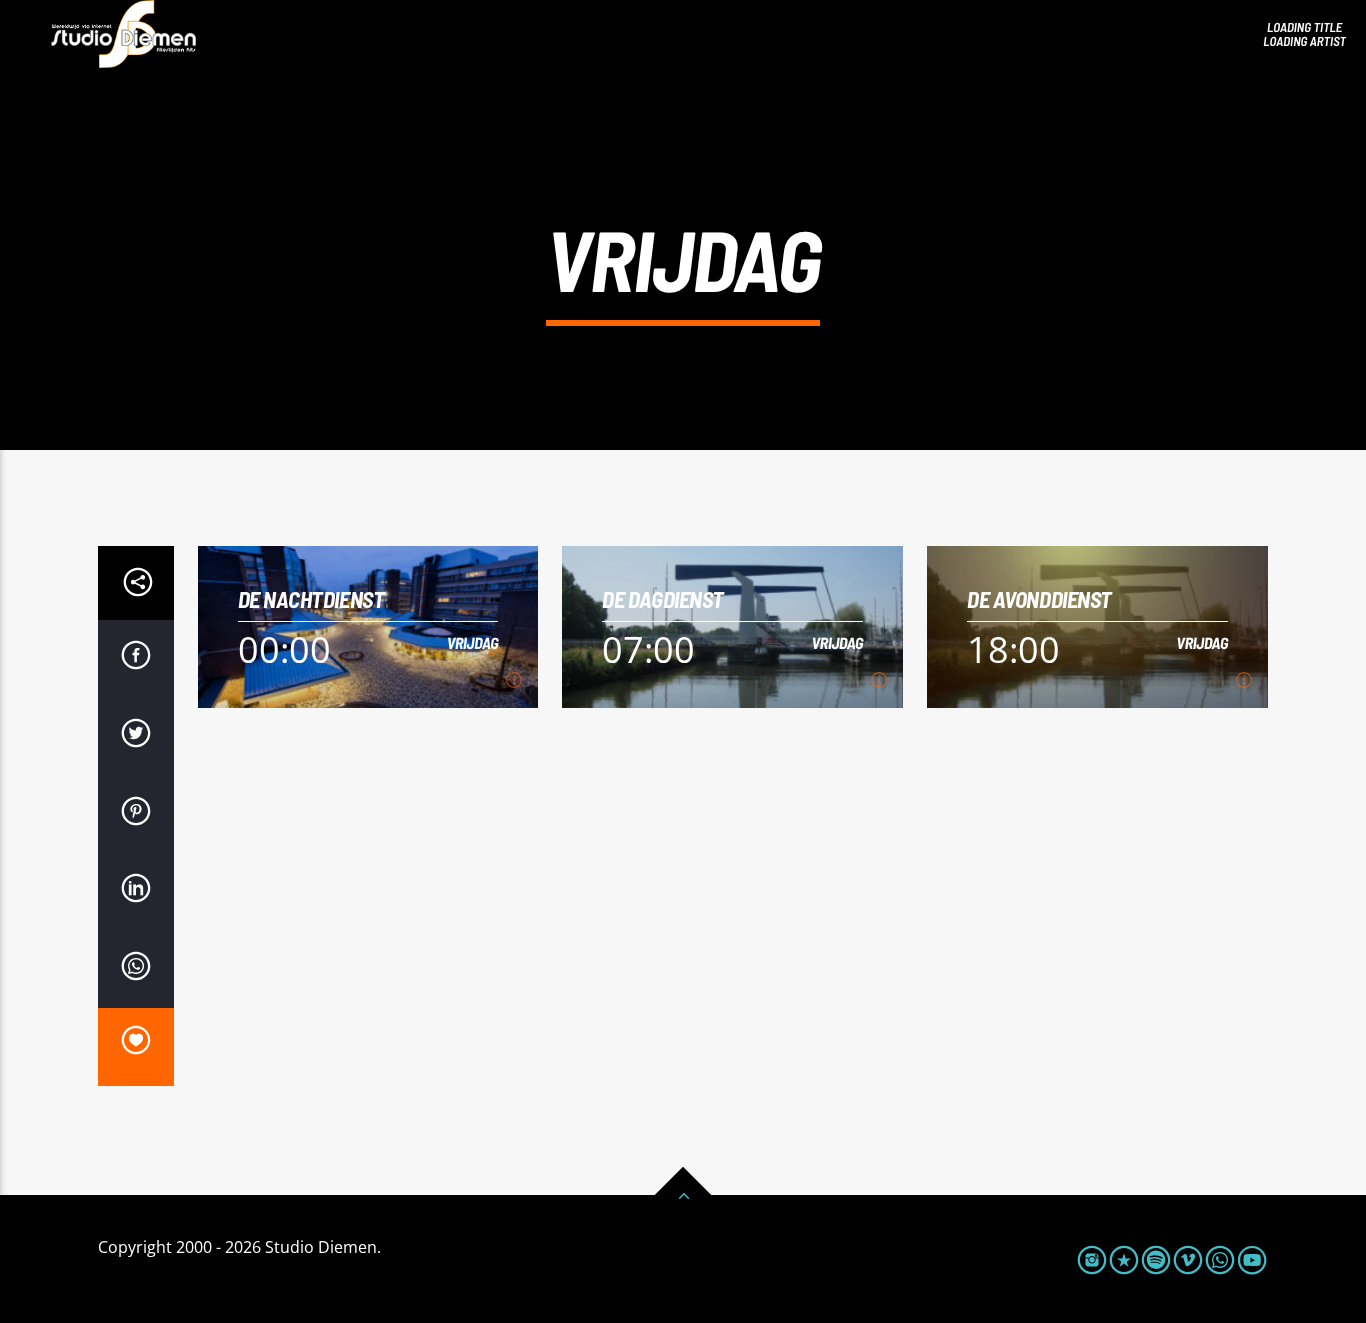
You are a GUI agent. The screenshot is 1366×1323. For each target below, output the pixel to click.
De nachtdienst (311, 599)
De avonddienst (1039, 599)
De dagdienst (663, 599)
